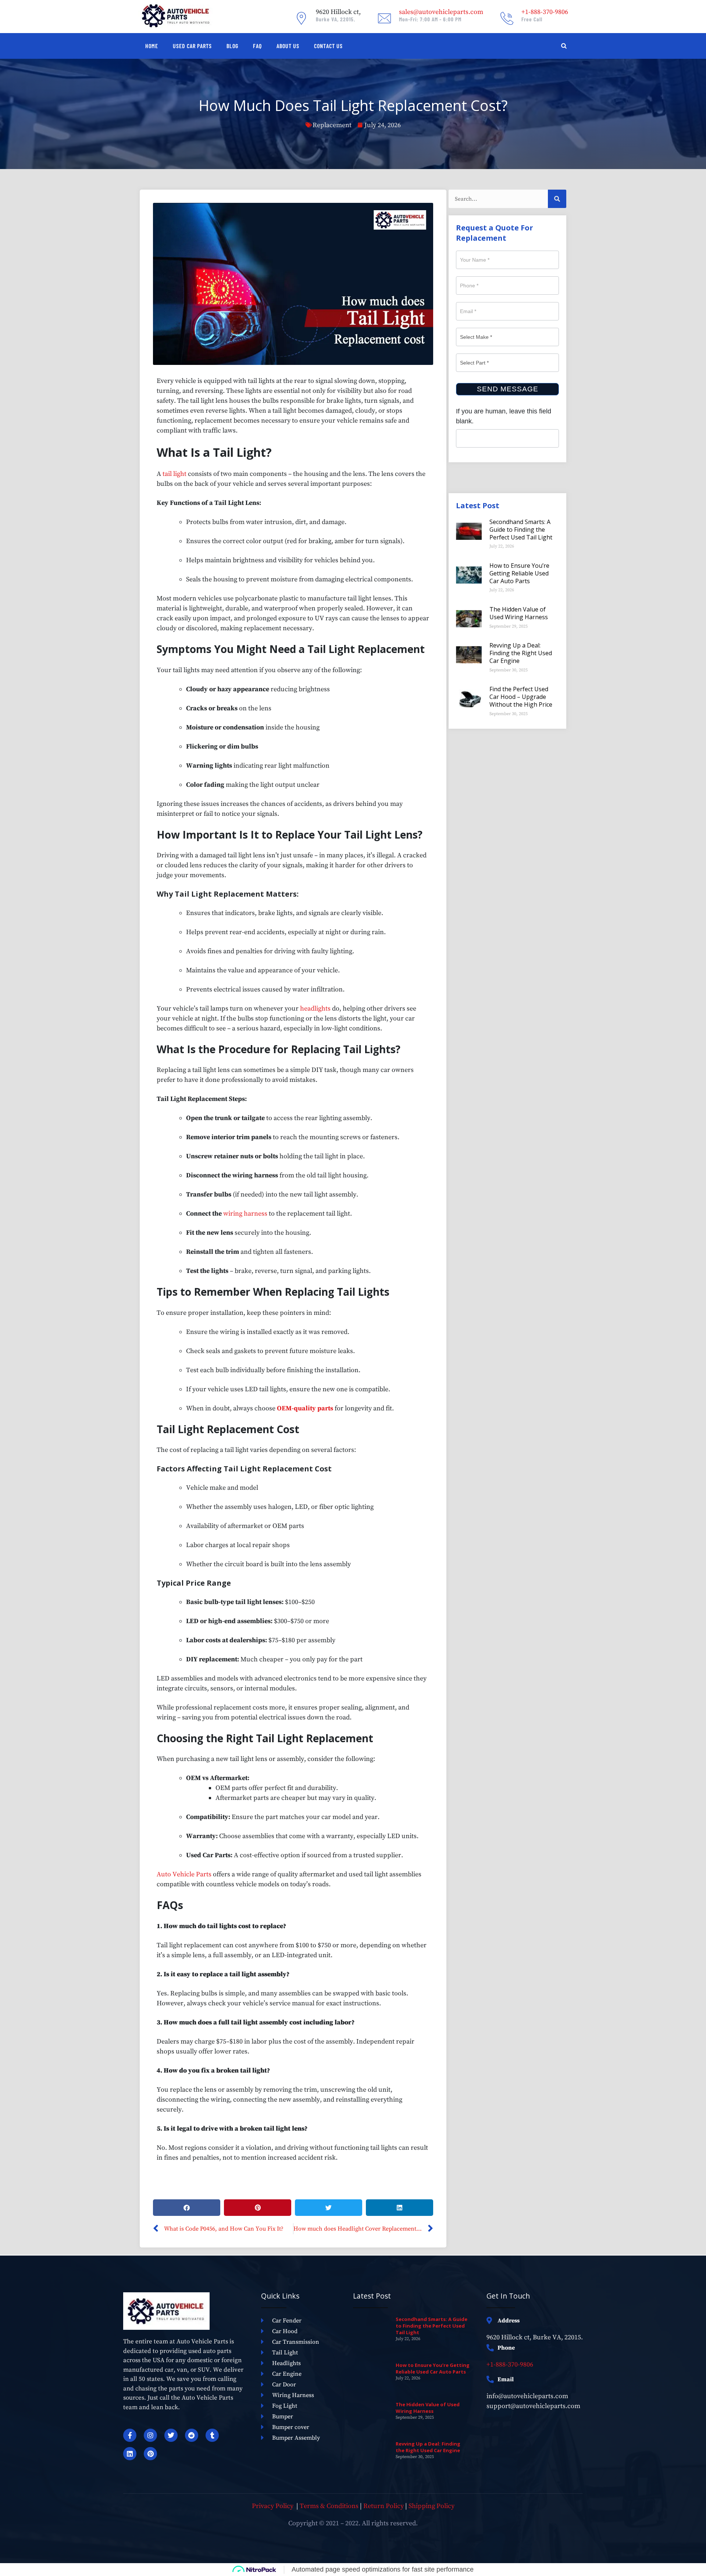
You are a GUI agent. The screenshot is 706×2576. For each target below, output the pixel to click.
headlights (315, 1009)
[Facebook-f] (130, 2435)
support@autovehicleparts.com (533, 2406)
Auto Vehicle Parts (184, 1874)
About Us (288, 46)
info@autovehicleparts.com (527, 2396)
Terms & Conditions (329, 2506)
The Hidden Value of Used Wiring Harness (519, 613)
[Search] (557, 199)
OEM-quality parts (305, 1408)
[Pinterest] (150, 2454)
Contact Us (328, 46)
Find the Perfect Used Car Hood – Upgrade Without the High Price (521, 697)
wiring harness (245, 1214)
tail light (174, 474)
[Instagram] (150, 2435)
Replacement (332, 125)
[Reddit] (192, 2435)
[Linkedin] (130, 2454)
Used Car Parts (192, 46)
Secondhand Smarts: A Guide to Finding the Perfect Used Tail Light (521, 530)
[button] (187, 2208)
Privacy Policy (273, 2506)
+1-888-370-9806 (510, 2365)
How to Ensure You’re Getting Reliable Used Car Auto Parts (519, 573)
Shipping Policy (432, 2506)
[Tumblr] (212, 2435)
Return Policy (384, 2506)
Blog (232, 46)
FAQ (257, 46)
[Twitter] (171, 2435)
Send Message (508, 389)
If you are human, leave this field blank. (504, 416)
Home (152, 46)
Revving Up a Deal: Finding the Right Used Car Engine (521, 653)
